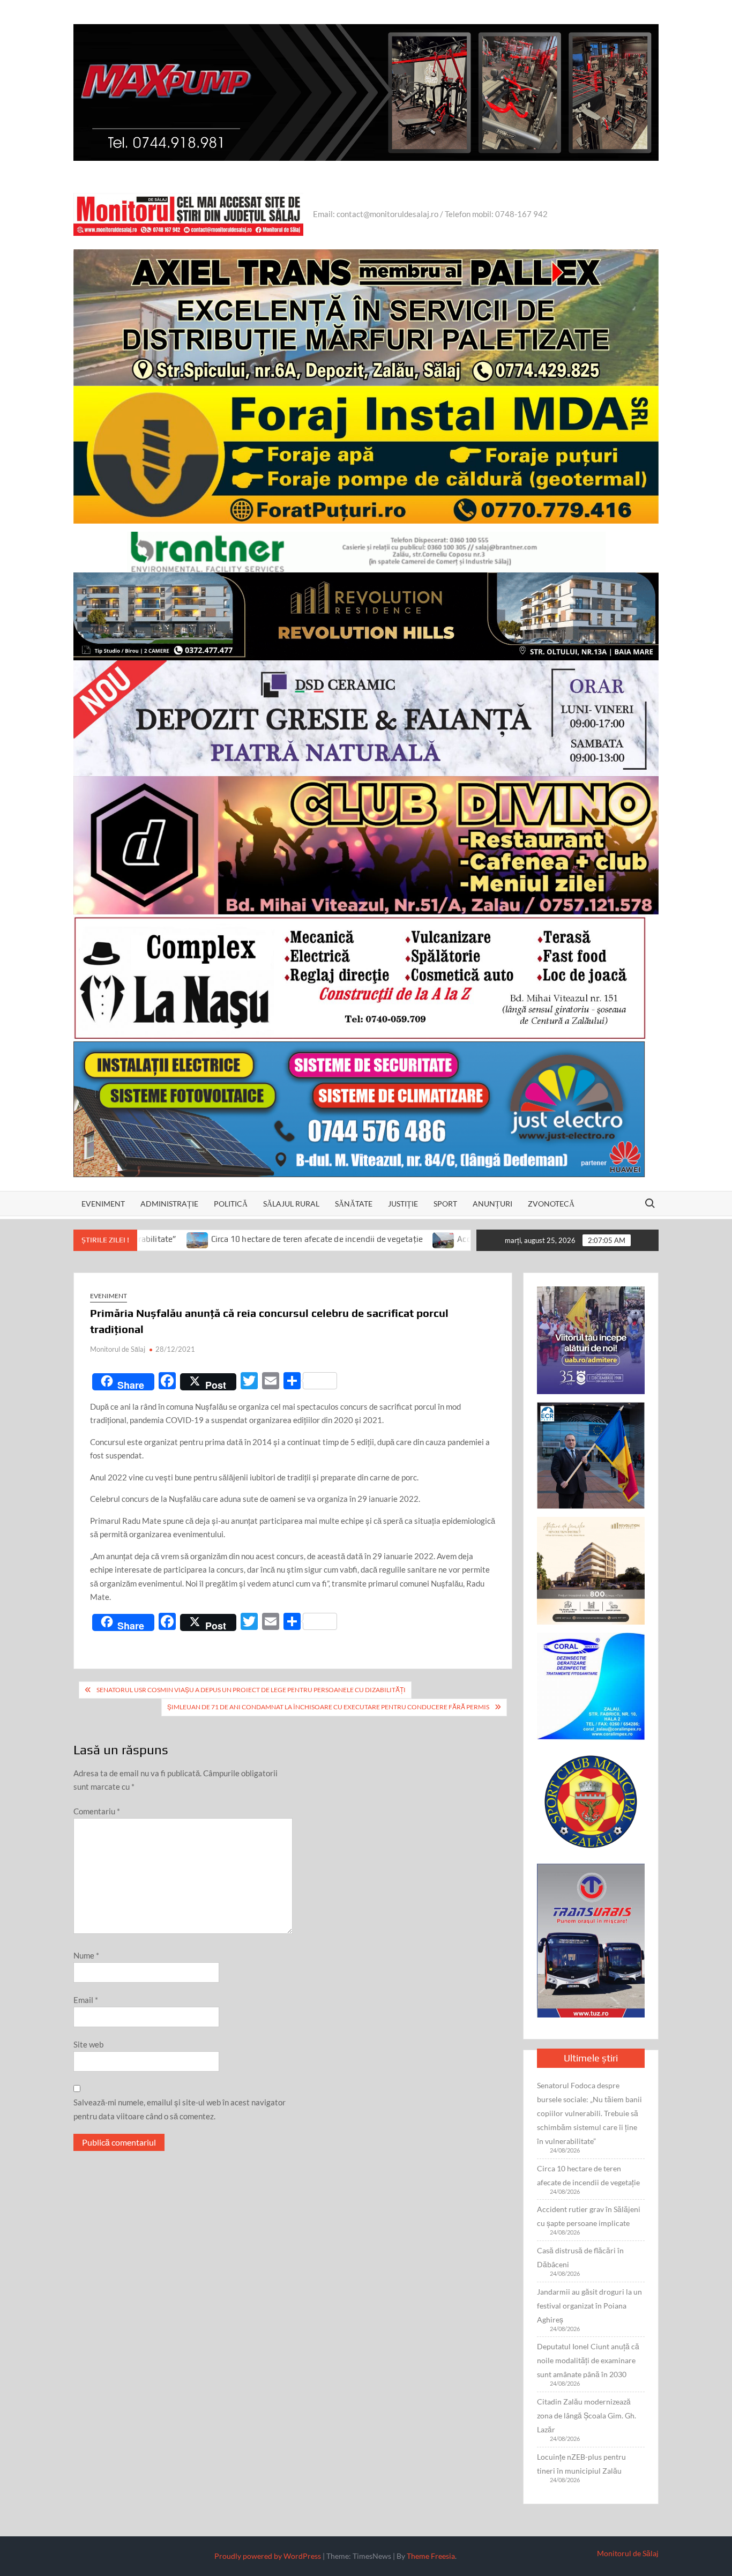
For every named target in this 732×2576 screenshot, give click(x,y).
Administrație (169, 1204)
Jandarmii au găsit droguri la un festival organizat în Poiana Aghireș (589, 2306)
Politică (231, 1204)
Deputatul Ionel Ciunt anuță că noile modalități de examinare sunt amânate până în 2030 (588, 2360)
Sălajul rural (291, 1204)
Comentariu (97, 1811)
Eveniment (103, 1204)
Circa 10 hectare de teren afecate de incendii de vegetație (199, 1239)
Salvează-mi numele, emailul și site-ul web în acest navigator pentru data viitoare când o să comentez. (180, 2109)
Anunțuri (492, 1204)
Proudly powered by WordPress (268, 2556)
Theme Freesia (431, 2556)
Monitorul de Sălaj (118, 1349)
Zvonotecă (551, 1204)
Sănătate (354, 1204)
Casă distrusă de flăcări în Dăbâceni (580, 2257)
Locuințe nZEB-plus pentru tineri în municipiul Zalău (581, 2464)
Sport (445, 1204)
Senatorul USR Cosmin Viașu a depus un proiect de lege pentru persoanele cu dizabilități (251, 1690)
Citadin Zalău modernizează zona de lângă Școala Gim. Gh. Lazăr (587, 2415)
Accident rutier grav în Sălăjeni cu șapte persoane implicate (449, 1239)
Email (86, 2000)
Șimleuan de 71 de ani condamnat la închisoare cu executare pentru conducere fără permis (328, 1707)
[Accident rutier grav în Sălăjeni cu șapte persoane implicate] (327, 1239)
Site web (88, 2044)
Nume (86, 1955)
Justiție (403, 1204)
